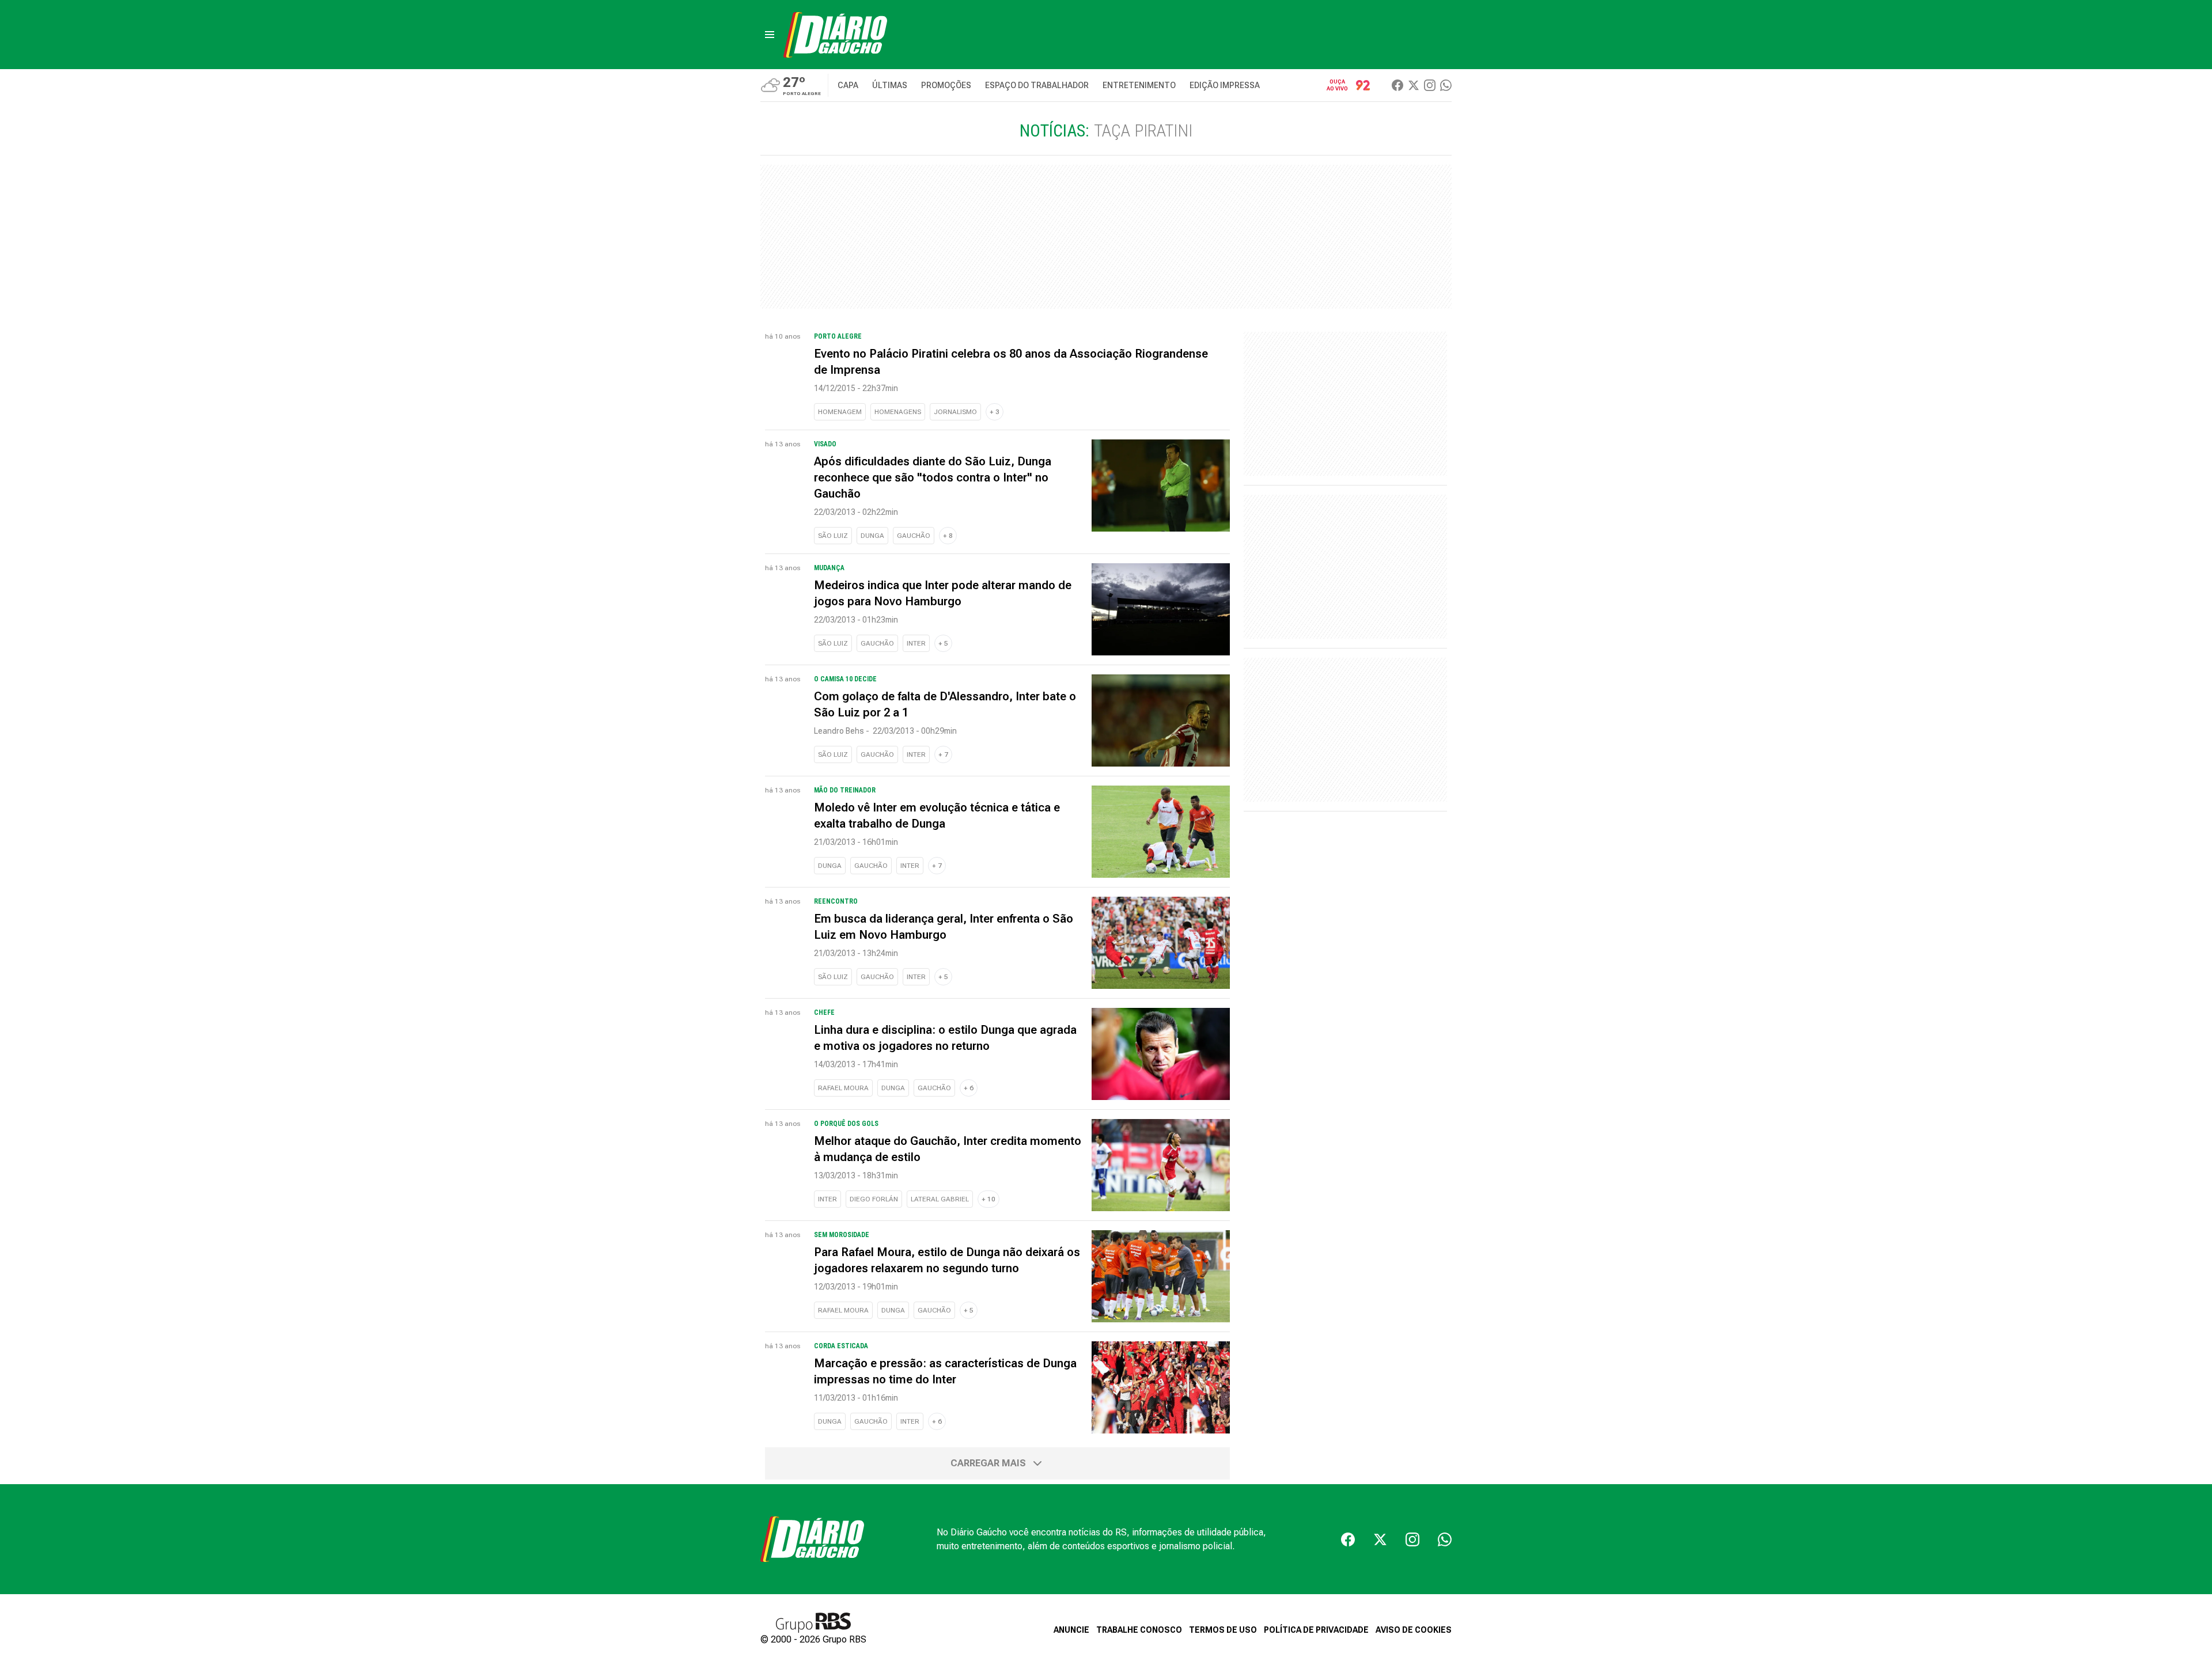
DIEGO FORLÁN (874, 1199)
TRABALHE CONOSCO (1139, 1630)
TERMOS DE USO (1223, 1630)
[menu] (770, 35)
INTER (916, 643)
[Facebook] (1397, 85)
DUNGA (872, 536)
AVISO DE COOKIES (1414, 1630)
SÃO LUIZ (833, 536)
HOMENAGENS (898, 412)
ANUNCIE (1071, 1630)
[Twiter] (1414, 85)
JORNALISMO (955, 412)
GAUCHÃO (914, 536)
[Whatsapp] (1446, 85)
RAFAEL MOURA (843, 1088)
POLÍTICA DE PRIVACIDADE (1316, 1630)
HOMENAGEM (840, 412)
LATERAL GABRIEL (940, 1199)
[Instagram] (1430, 85)
